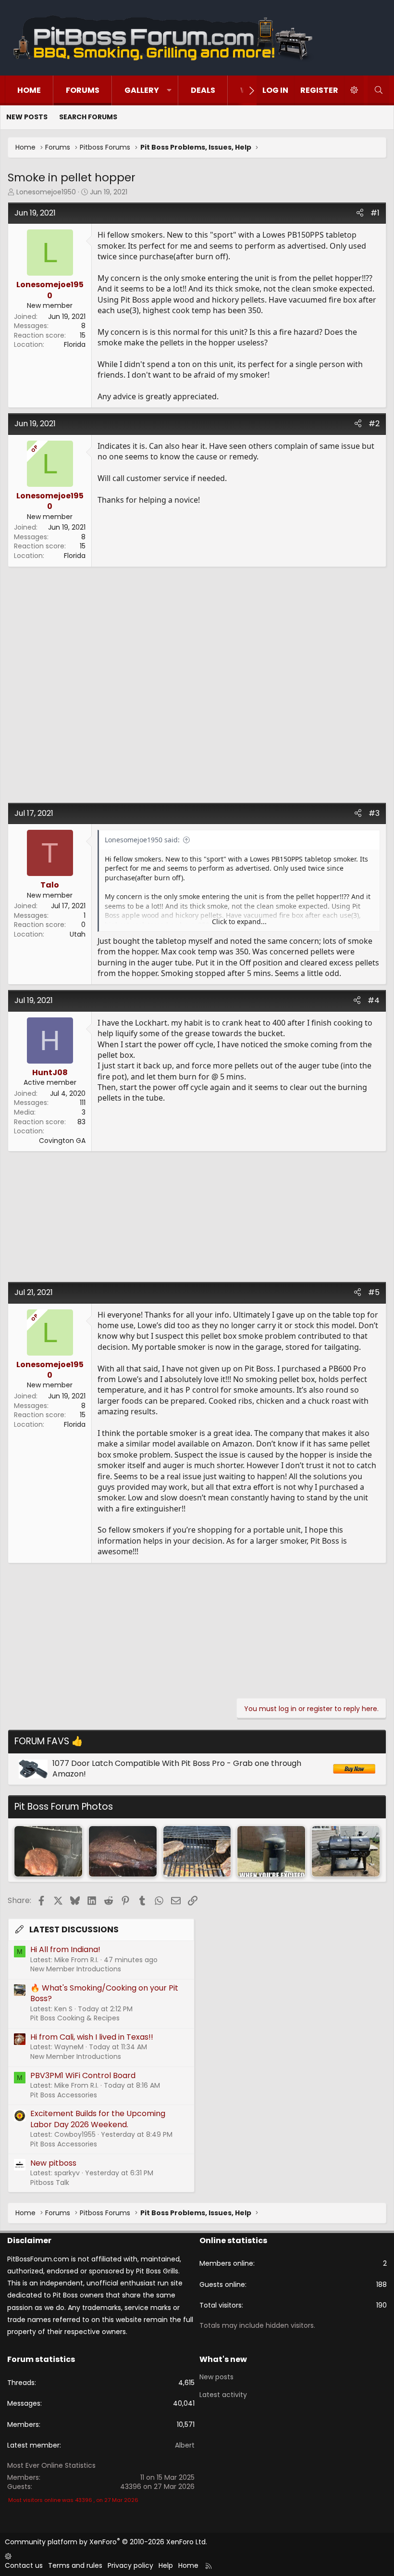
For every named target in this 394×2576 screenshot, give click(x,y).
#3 (374, 813)
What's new (223, 2359)
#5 (374, 1292)
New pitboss (53, 2163)
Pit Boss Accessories (64, 2095)
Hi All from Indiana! (65, 1949)
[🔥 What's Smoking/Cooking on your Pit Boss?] (48, 1851)
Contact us (24, 2565)
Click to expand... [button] (239, 921)
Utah (78, 934)
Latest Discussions (74, 1929)
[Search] (378, 90)
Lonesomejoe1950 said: (142, 840)
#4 (374, 1000)
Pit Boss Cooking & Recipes (75, 2018)
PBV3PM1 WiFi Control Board (83, 2075)
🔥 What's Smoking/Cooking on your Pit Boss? (104, 1993)
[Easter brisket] (123, 1851)
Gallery (142, 90)
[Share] (360, 213)
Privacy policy (130, 2565)
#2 (374, 424)
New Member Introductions (76, 1969)
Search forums (88, 117)
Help (166, 2565)
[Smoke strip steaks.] (197, 1851)
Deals (203, 90)
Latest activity (223, 2395)
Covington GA (62, 1141)
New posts (27, 117)
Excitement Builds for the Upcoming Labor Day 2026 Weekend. (98, 2119)
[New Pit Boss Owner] (346, 1851)
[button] (169, 90)
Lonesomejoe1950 (46, 192)
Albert (185, 2445)
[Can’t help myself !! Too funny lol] (271, 1851)
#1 (375, 213)
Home (29, 90)
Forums (83, 90)
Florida (75, 344)
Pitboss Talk (50, 2183)
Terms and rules (75, 2565)
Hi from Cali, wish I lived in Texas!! (92, 2037)
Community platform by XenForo (106, 2542)
